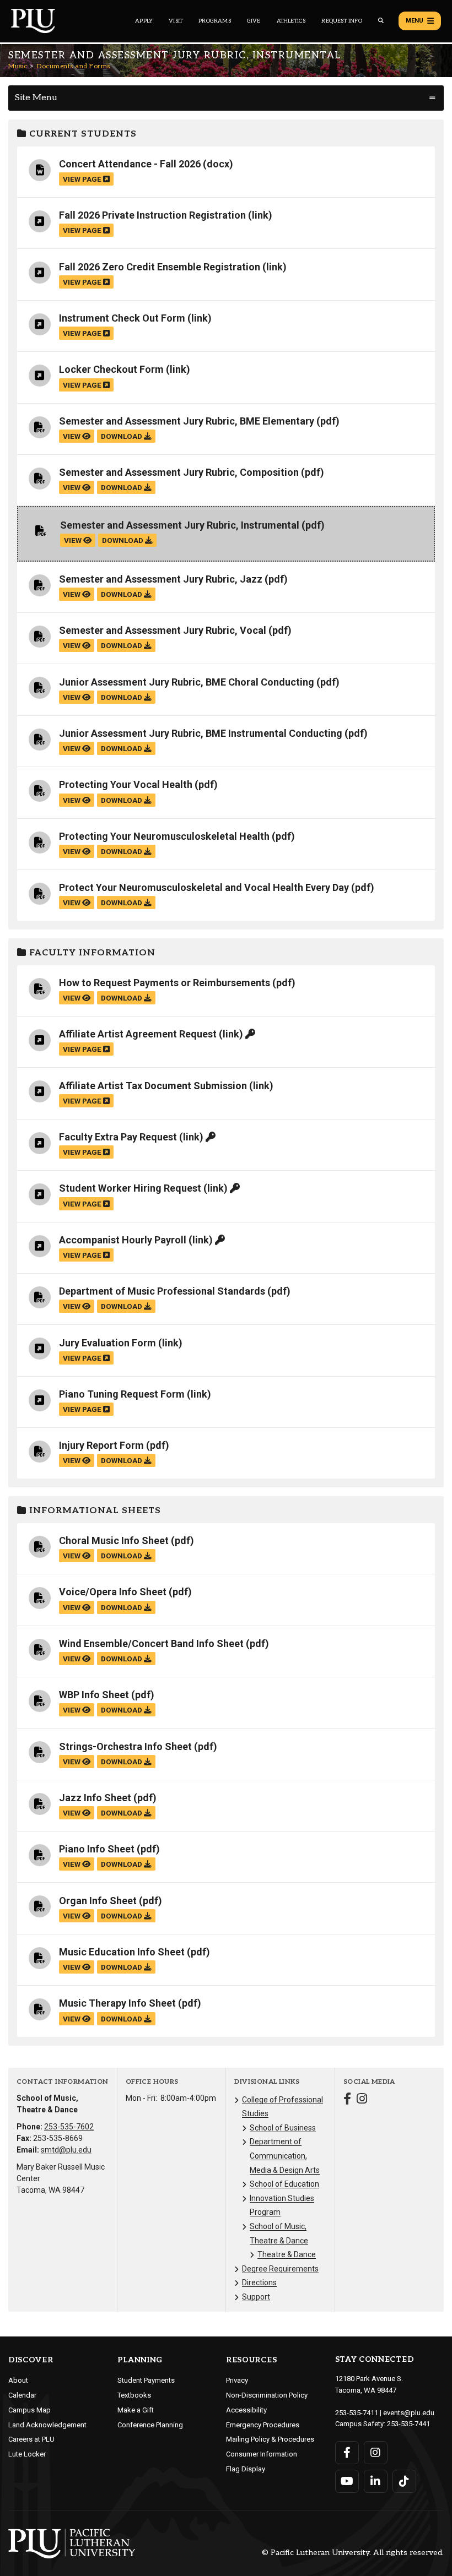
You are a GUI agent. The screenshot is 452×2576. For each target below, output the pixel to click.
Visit (176, 21)
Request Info (341, 21)
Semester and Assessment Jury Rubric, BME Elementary (187, 421)
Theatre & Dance (287, 2254)
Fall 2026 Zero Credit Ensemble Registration (160, 267)
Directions (259, 2282)
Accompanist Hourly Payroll (123, 1240)
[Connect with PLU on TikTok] (404, 2481)
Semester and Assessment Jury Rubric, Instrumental (180, 525)
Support (256, 2297)
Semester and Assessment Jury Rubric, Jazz (161, 579)
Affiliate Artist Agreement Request (138, 1034)
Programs (215, 21)
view (72, 436)
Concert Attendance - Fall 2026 (130, 164)
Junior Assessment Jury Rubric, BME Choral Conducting (187, 682)
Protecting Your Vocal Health (126, 784)
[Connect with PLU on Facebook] (347, 2453)
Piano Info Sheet (97, 1849)
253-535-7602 (69, 2127)
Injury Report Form (101, 1445)
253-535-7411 (357, 2413)
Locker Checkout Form (111, 369)
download (122, 436)
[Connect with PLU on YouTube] (347, 2481)
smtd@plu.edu (66, 2150)
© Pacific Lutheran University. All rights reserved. (353, 2553)
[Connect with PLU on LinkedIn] (376, 2481)
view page (83, 179)
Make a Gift (136, 2410)
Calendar (22, 2395)
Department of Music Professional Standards (162, 1291)
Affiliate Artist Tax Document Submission (153, 1086)
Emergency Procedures (263, 2425)
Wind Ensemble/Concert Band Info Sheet (151, 1643)
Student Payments (146, 2380)
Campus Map (29, 2410)
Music (18, 66)
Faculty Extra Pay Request (118, 1137)
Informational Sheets (94, 1511)
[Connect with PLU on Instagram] (376, 2453)
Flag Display (246, 2469)
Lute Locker (27, 2454)
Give (254, 21)
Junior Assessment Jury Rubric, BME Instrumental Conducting (201, 733)
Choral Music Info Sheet (114, 1540)
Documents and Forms (74, 66)
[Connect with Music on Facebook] (347, 2100)
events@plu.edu (409, 2413)
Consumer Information (262, 2454)
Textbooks (134, 2395)
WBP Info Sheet (94, 1695)
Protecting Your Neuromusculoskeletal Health (164, 836)
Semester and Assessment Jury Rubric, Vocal (163, 630)
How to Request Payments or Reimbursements (165, 983)
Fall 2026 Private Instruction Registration (152, 215)
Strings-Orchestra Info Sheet (125, 1746)
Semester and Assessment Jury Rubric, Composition (179, 472)
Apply (144, 21)
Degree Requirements (280, 2269)
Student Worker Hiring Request (130, 1188)
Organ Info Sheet (98, 1901)
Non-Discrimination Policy (267, 2395)
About (18, 2380)
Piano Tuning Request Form (122, 1394)
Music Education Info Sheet (122, 1952)
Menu (415, 21)
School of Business (283, 2128)
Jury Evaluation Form (107, 1343)
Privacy (237, 2380)
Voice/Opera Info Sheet (113, 1592)
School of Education (284, 2184)
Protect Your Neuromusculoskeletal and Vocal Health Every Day (204, 887)
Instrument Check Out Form (122, 318)
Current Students (82, 134)
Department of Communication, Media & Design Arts (285, 2156)
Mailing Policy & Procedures (270, 2439)
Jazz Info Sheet (95, 1798)
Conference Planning (150, 2425)
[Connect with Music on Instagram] (362, 2100)
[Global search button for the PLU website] (381, 21)
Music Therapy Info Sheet (117, 2003)
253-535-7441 (408, 2424)
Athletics (291, 21)
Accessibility (246, 2410)
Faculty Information (91, 953)
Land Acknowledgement (47, 2425)
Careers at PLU (31, 2439)
